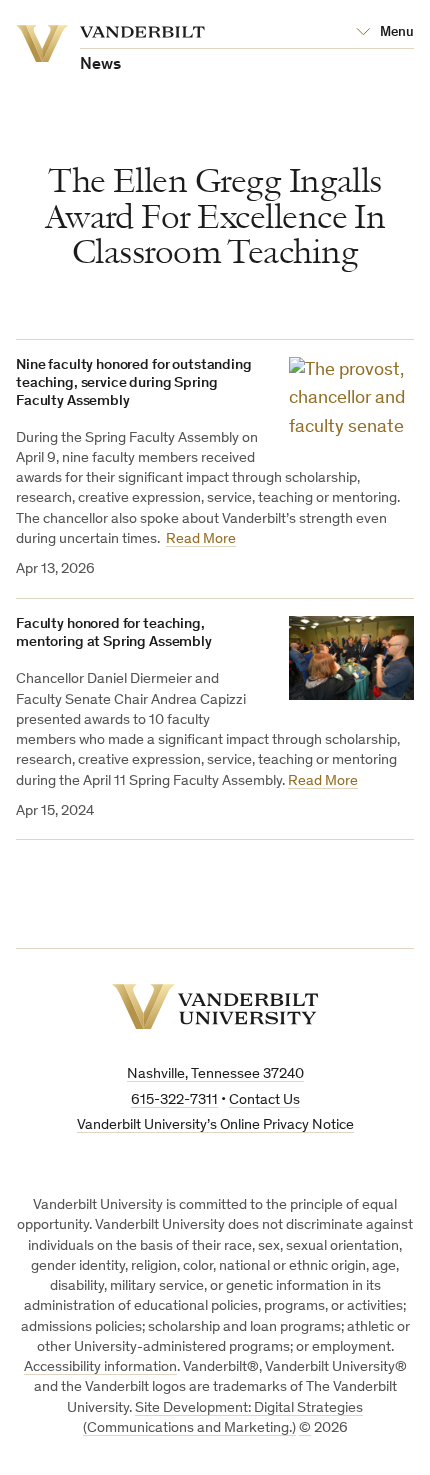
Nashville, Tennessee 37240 (215, 1074)
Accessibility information (100, 1367)
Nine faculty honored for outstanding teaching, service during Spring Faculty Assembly (134, 383)
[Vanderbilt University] (215, 1006)
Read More (201, 539)
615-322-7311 (174, 1100)
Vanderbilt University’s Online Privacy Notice (215, 1125)
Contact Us (264, 1100)
